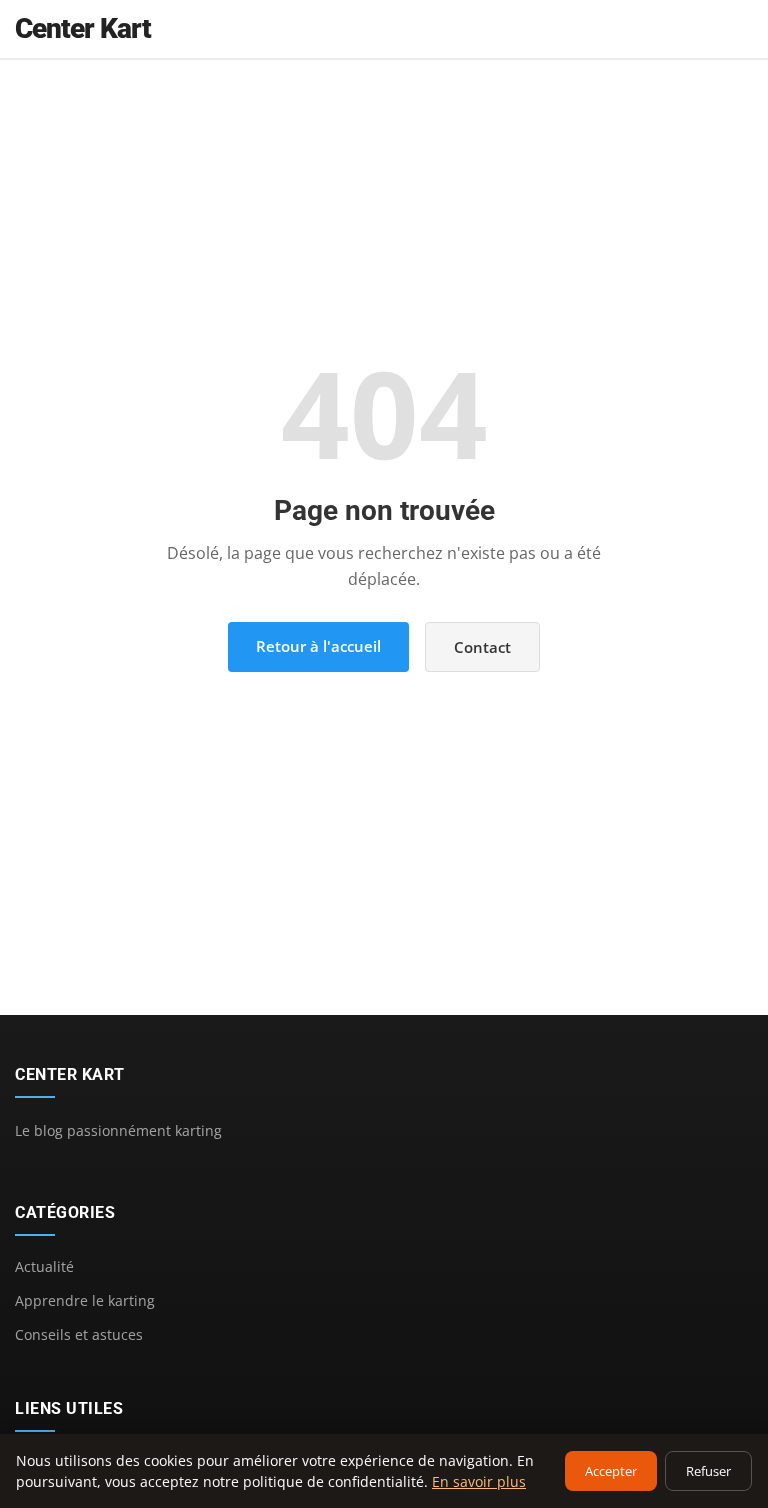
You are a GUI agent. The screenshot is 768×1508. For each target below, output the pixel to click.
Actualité (44, 1266)
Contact (482, 647)
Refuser (708, 1471)
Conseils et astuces (79, 1334)
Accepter (611, 1471)
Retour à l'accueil (318, 646)
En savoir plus (479, 1481)
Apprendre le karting (85, 1300)
